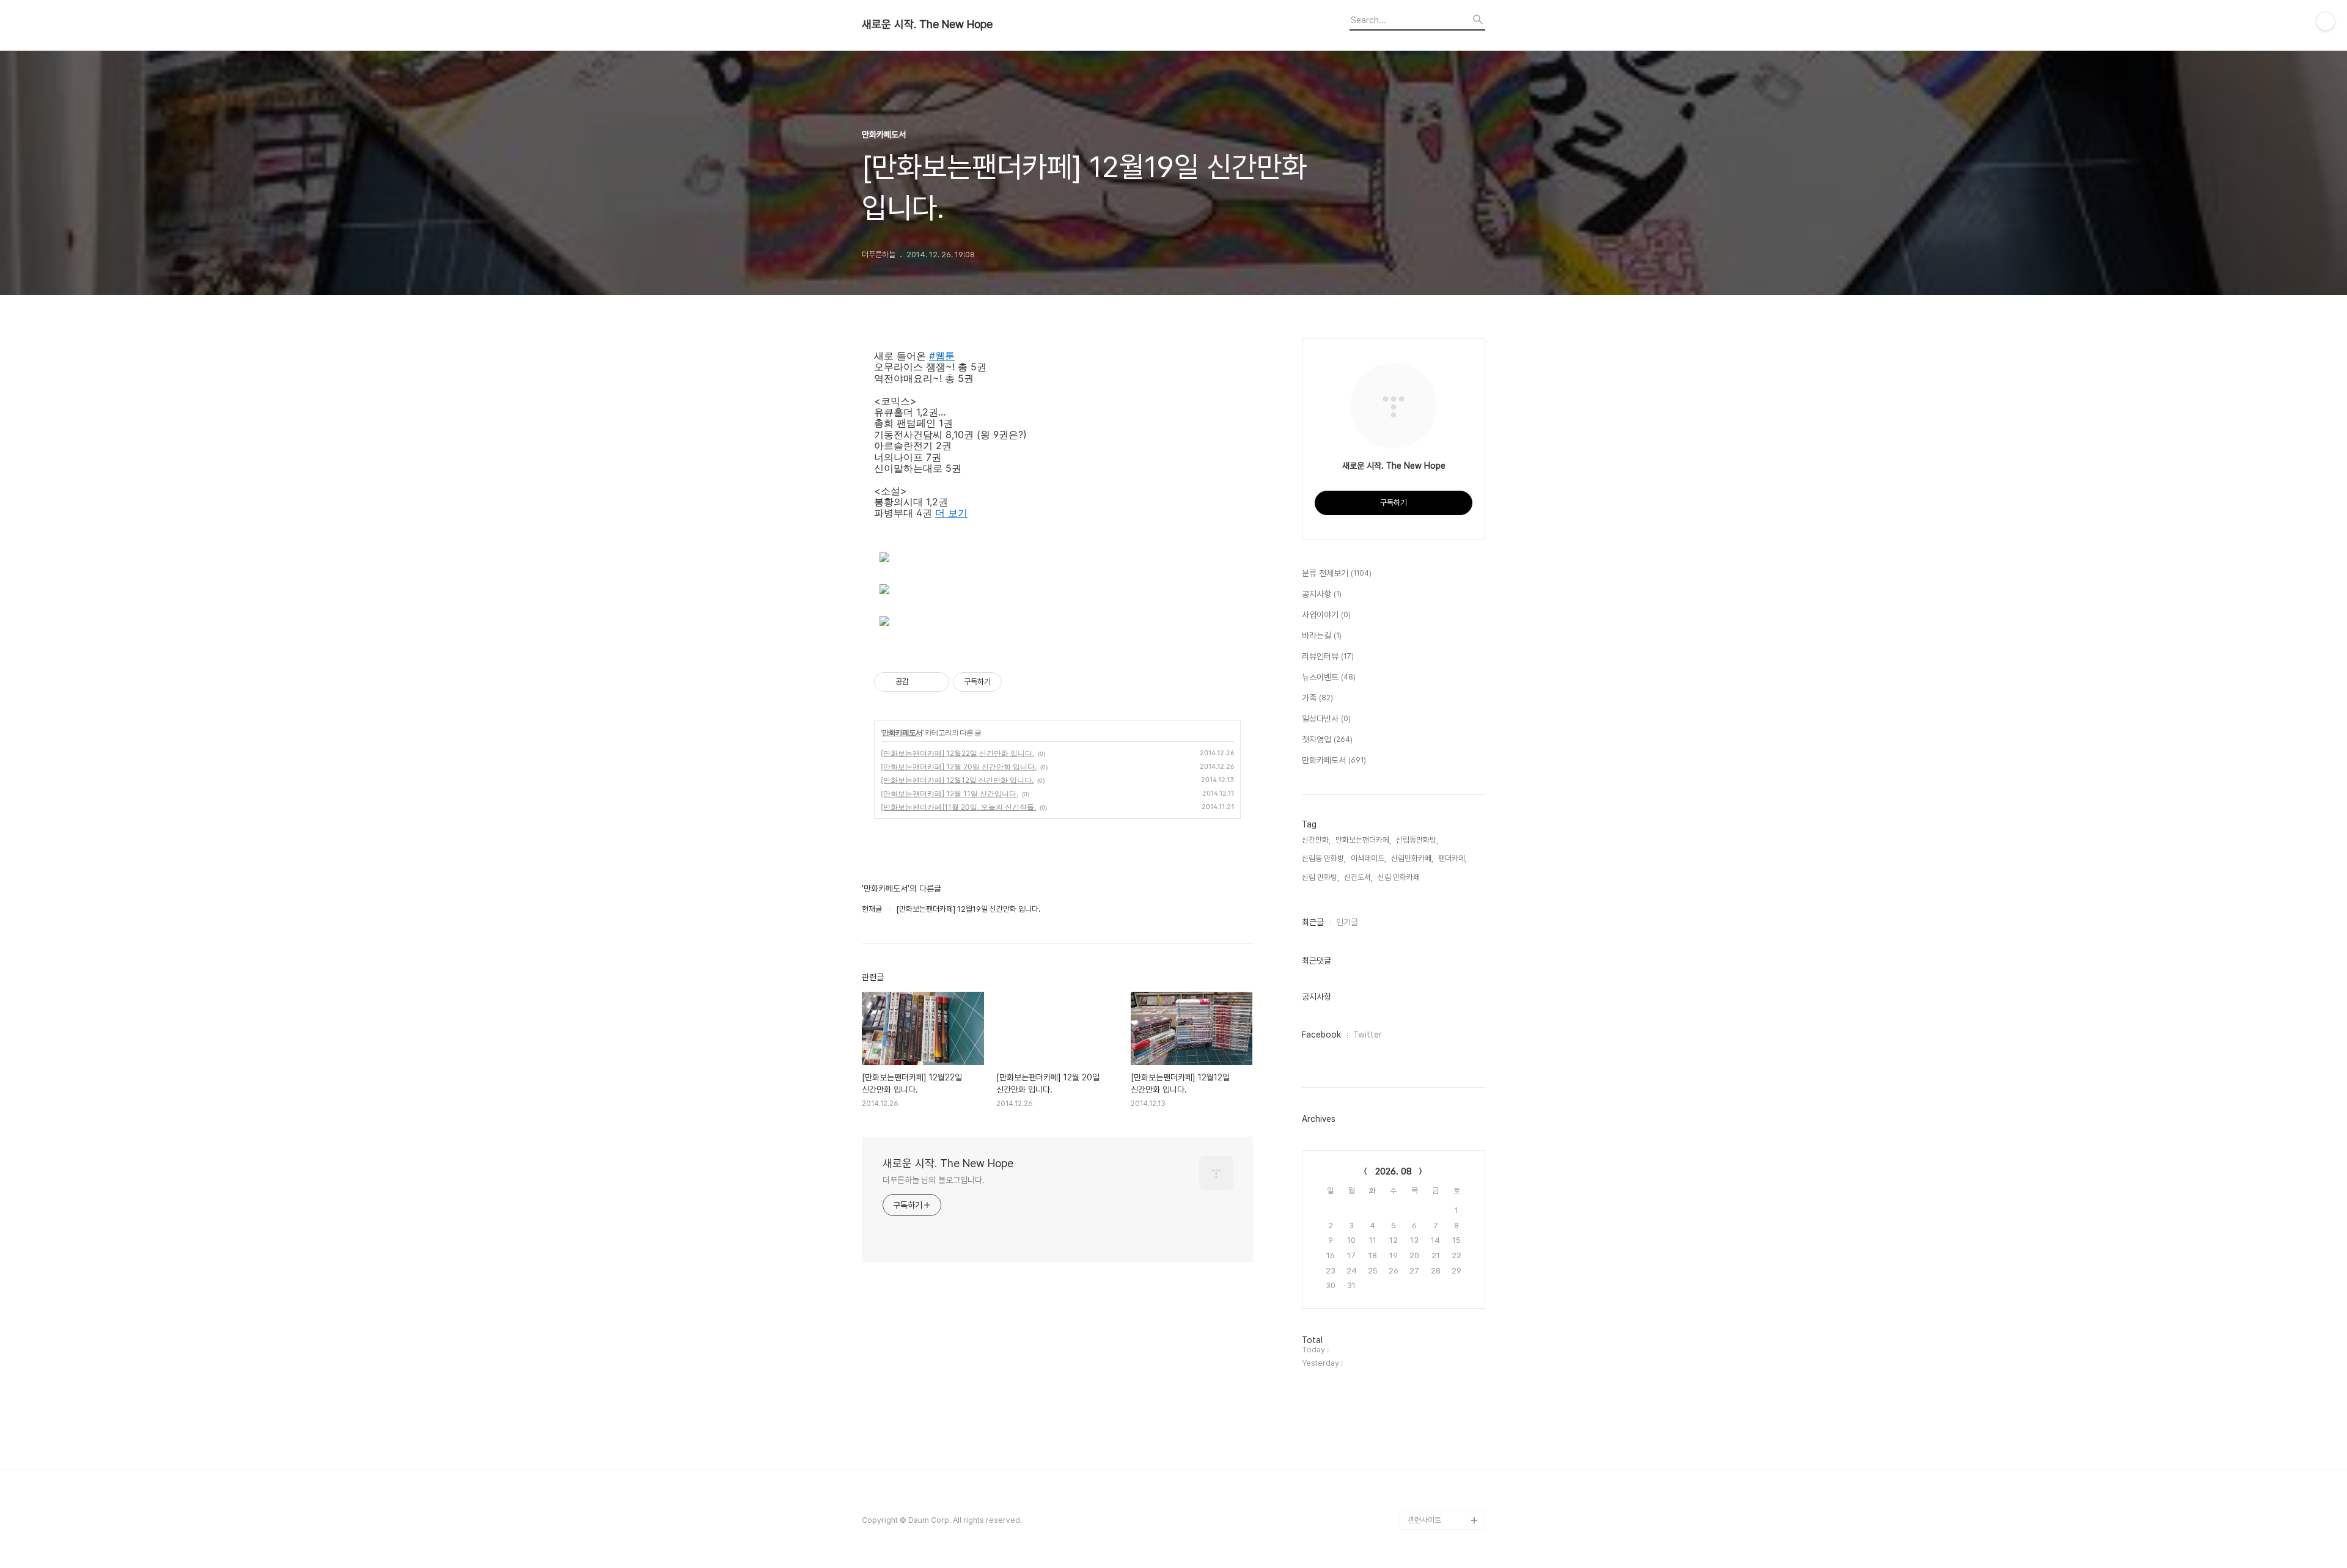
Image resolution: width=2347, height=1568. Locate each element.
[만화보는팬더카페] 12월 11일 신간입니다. (949, 793)
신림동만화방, (1417, 840)
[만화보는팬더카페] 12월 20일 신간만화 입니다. (959, 767)
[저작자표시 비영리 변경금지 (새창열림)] (1018, 682)
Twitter (1368, 1035)
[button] (951, 513)
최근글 (1313, 922)
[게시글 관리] (935, 682)
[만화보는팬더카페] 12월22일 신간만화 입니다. (957, 753)
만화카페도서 (902, 732)
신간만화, (1316, 840)
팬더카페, (1453, 858)
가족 (1317, 698)
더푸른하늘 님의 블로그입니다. (933, 1180)
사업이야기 (1326, 615)
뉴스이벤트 (1329, 677)
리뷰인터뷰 (1328, 656)
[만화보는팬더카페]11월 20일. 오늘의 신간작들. (958, 807)
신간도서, (1358, 877)
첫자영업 (1327, 739)
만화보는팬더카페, (1363, 840)
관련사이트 (1424, 1520)
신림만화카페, (1412, 858)
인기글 (1347, 922)
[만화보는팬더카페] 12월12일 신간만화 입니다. (957, 780)
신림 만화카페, (1400, 877)
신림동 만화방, (1324, 858)
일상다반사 (1326, 719)
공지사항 (1322, 594)
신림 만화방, (1320, 877)
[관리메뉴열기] (2326, 21)
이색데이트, (1368, 858)
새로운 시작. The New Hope (927, 24)
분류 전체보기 (1337, 573)
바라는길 (1322, 636)
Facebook (1321, 1035)
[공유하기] (920, 682)
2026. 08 (1394, 1171)
